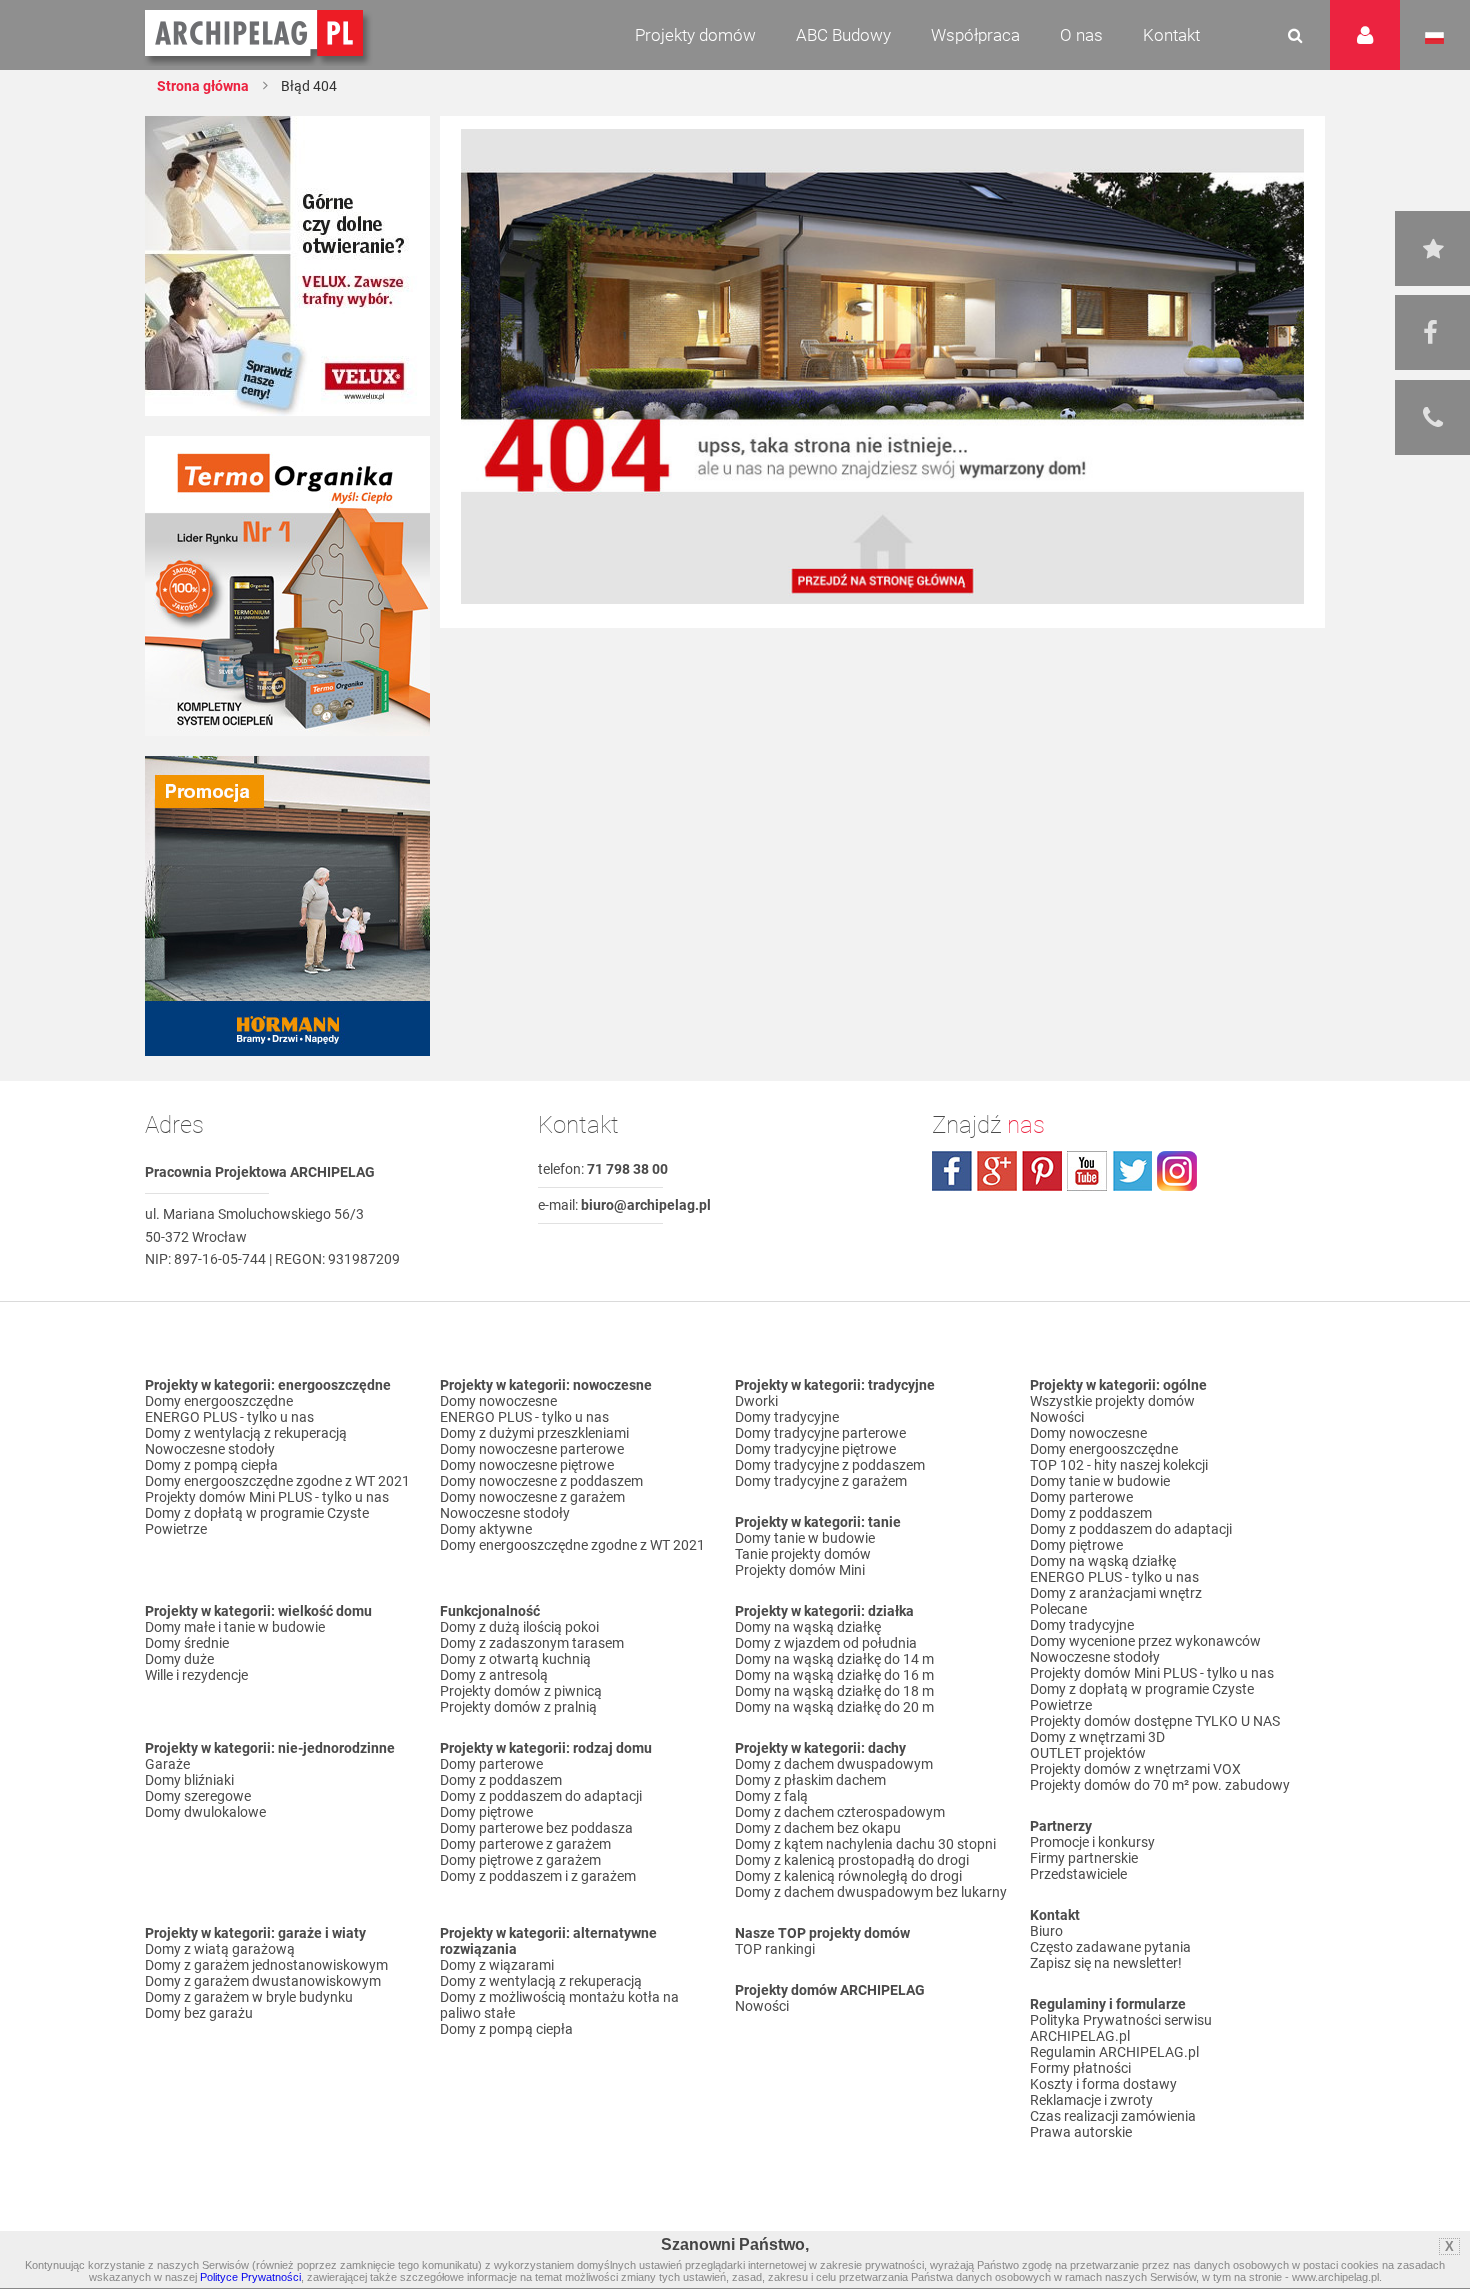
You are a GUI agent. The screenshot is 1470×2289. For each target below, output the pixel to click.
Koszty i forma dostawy (1103, 2084)
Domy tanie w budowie (805, 1538)
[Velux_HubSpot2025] (287, 266)
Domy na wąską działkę (808, 1627)
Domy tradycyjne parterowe (820, 1433)
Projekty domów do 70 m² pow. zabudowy (1160, 1785)
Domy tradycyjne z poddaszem (830, 1465)
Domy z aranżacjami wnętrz (1116, 1593)
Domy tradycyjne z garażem (821, 1481)
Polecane (1058, 1609)
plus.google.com (997, 1171)
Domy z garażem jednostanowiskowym (266, 1965)
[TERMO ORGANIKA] (287, 586)
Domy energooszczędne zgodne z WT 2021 (277, 1481)
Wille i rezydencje (196, 1675)
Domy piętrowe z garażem (520, 1860)
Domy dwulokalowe (205, 1812)
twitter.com (1132, 1171)
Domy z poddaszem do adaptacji (541, 1796)
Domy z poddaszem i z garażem (538, 1876)
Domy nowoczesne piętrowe (527, 1465)
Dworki (756, 1401)
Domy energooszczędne (219, 1401)
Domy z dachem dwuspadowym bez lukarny (871, 1892)
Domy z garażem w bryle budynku (249, 1997)
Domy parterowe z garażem (525, 1844)
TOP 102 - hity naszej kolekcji (1119, 1465)
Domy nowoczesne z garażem (532, 1497)
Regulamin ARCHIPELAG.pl (1114, 2052)
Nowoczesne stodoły (210, 1449)
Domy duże (179, 1659)
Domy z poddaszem (501, 1780)
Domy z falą (771, 1796)
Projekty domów (695, 35)
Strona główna (203, 86)
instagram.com (1177, 1171)
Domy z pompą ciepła (211, 1465)
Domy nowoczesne (498, 1401)
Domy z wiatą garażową (220, 1949)
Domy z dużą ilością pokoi (519, 1627)
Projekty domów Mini (800, 1570)
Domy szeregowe (198, 1796)
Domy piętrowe (486, 1812)
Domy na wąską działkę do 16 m (834, 1675)
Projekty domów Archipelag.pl (255, 34)
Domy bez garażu (199, 2013)
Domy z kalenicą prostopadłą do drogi (852, 1860)
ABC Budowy (843, 35)
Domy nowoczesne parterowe (532, 1449)
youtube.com (1087, 1171)
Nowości (762, 2006)
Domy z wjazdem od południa (826, 1643)
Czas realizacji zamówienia (1113, 2116)
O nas (1081, 35)
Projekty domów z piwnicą (521, 1691)
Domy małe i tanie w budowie (235, 1627)
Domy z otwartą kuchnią (515, 1659)
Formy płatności (1080, 2068)
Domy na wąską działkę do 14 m (834, 1659)
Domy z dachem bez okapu (818, 1828)
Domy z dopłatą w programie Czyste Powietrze (257, 1521)
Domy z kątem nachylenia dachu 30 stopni (865, 1844)
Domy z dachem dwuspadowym (834, 1764)
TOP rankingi (775, 1949)
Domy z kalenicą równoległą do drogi (848, 1876)
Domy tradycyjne (787, 1417)
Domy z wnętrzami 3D (1097, 1737)
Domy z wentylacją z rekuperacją (246, 1433)
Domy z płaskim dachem (810, 1780)
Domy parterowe (491, 1764)
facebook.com (952, 1171)
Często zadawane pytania (1110, 1947)
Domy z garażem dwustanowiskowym (263, 1981)
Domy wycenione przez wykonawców (1145, 1641)
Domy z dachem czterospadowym (840, 1812)
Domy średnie (187, 1643)
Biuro (1046, 1931)
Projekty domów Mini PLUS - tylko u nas (267, 1497)
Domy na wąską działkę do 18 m (834, 1691)
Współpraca (975, 35)
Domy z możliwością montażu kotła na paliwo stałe (559, 2005)
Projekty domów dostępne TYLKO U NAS (1155, 1721)
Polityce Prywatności (250, 2277)
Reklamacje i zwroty (1091, 2100)
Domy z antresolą (494, 1675)
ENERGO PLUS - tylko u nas (229, 1417)
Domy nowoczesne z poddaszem (541, 1481)
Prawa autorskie (1081, 2132)
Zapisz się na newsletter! (1106, 1963)
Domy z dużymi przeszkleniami (534, 1433)
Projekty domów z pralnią (518, 1707)
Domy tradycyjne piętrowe (815, 1449)
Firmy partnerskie (1084, 1858)
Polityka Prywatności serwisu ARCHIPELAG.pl (1121, 2028)
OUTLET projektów (1088, 1753)
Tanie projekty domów (803, 1554)
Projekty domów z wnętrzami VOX (1135, 1769)
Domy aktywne (486, 1529)
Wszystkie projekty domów (1112, 1401)
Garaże (167, 1764)
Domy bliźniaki (189, 1780)
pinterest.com (1042, 1171)
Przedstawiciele (1078, 1874)
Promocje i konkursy (1092, 1842)
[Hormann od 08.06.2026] (287, 906)
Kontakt (1171, 35)
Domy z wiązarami (497, 1965)
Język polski (1434, 38)
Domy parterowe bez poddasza (536, 1828)
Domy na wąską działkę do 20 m (834, 1707)
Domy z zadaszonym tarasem (532, 1643)
